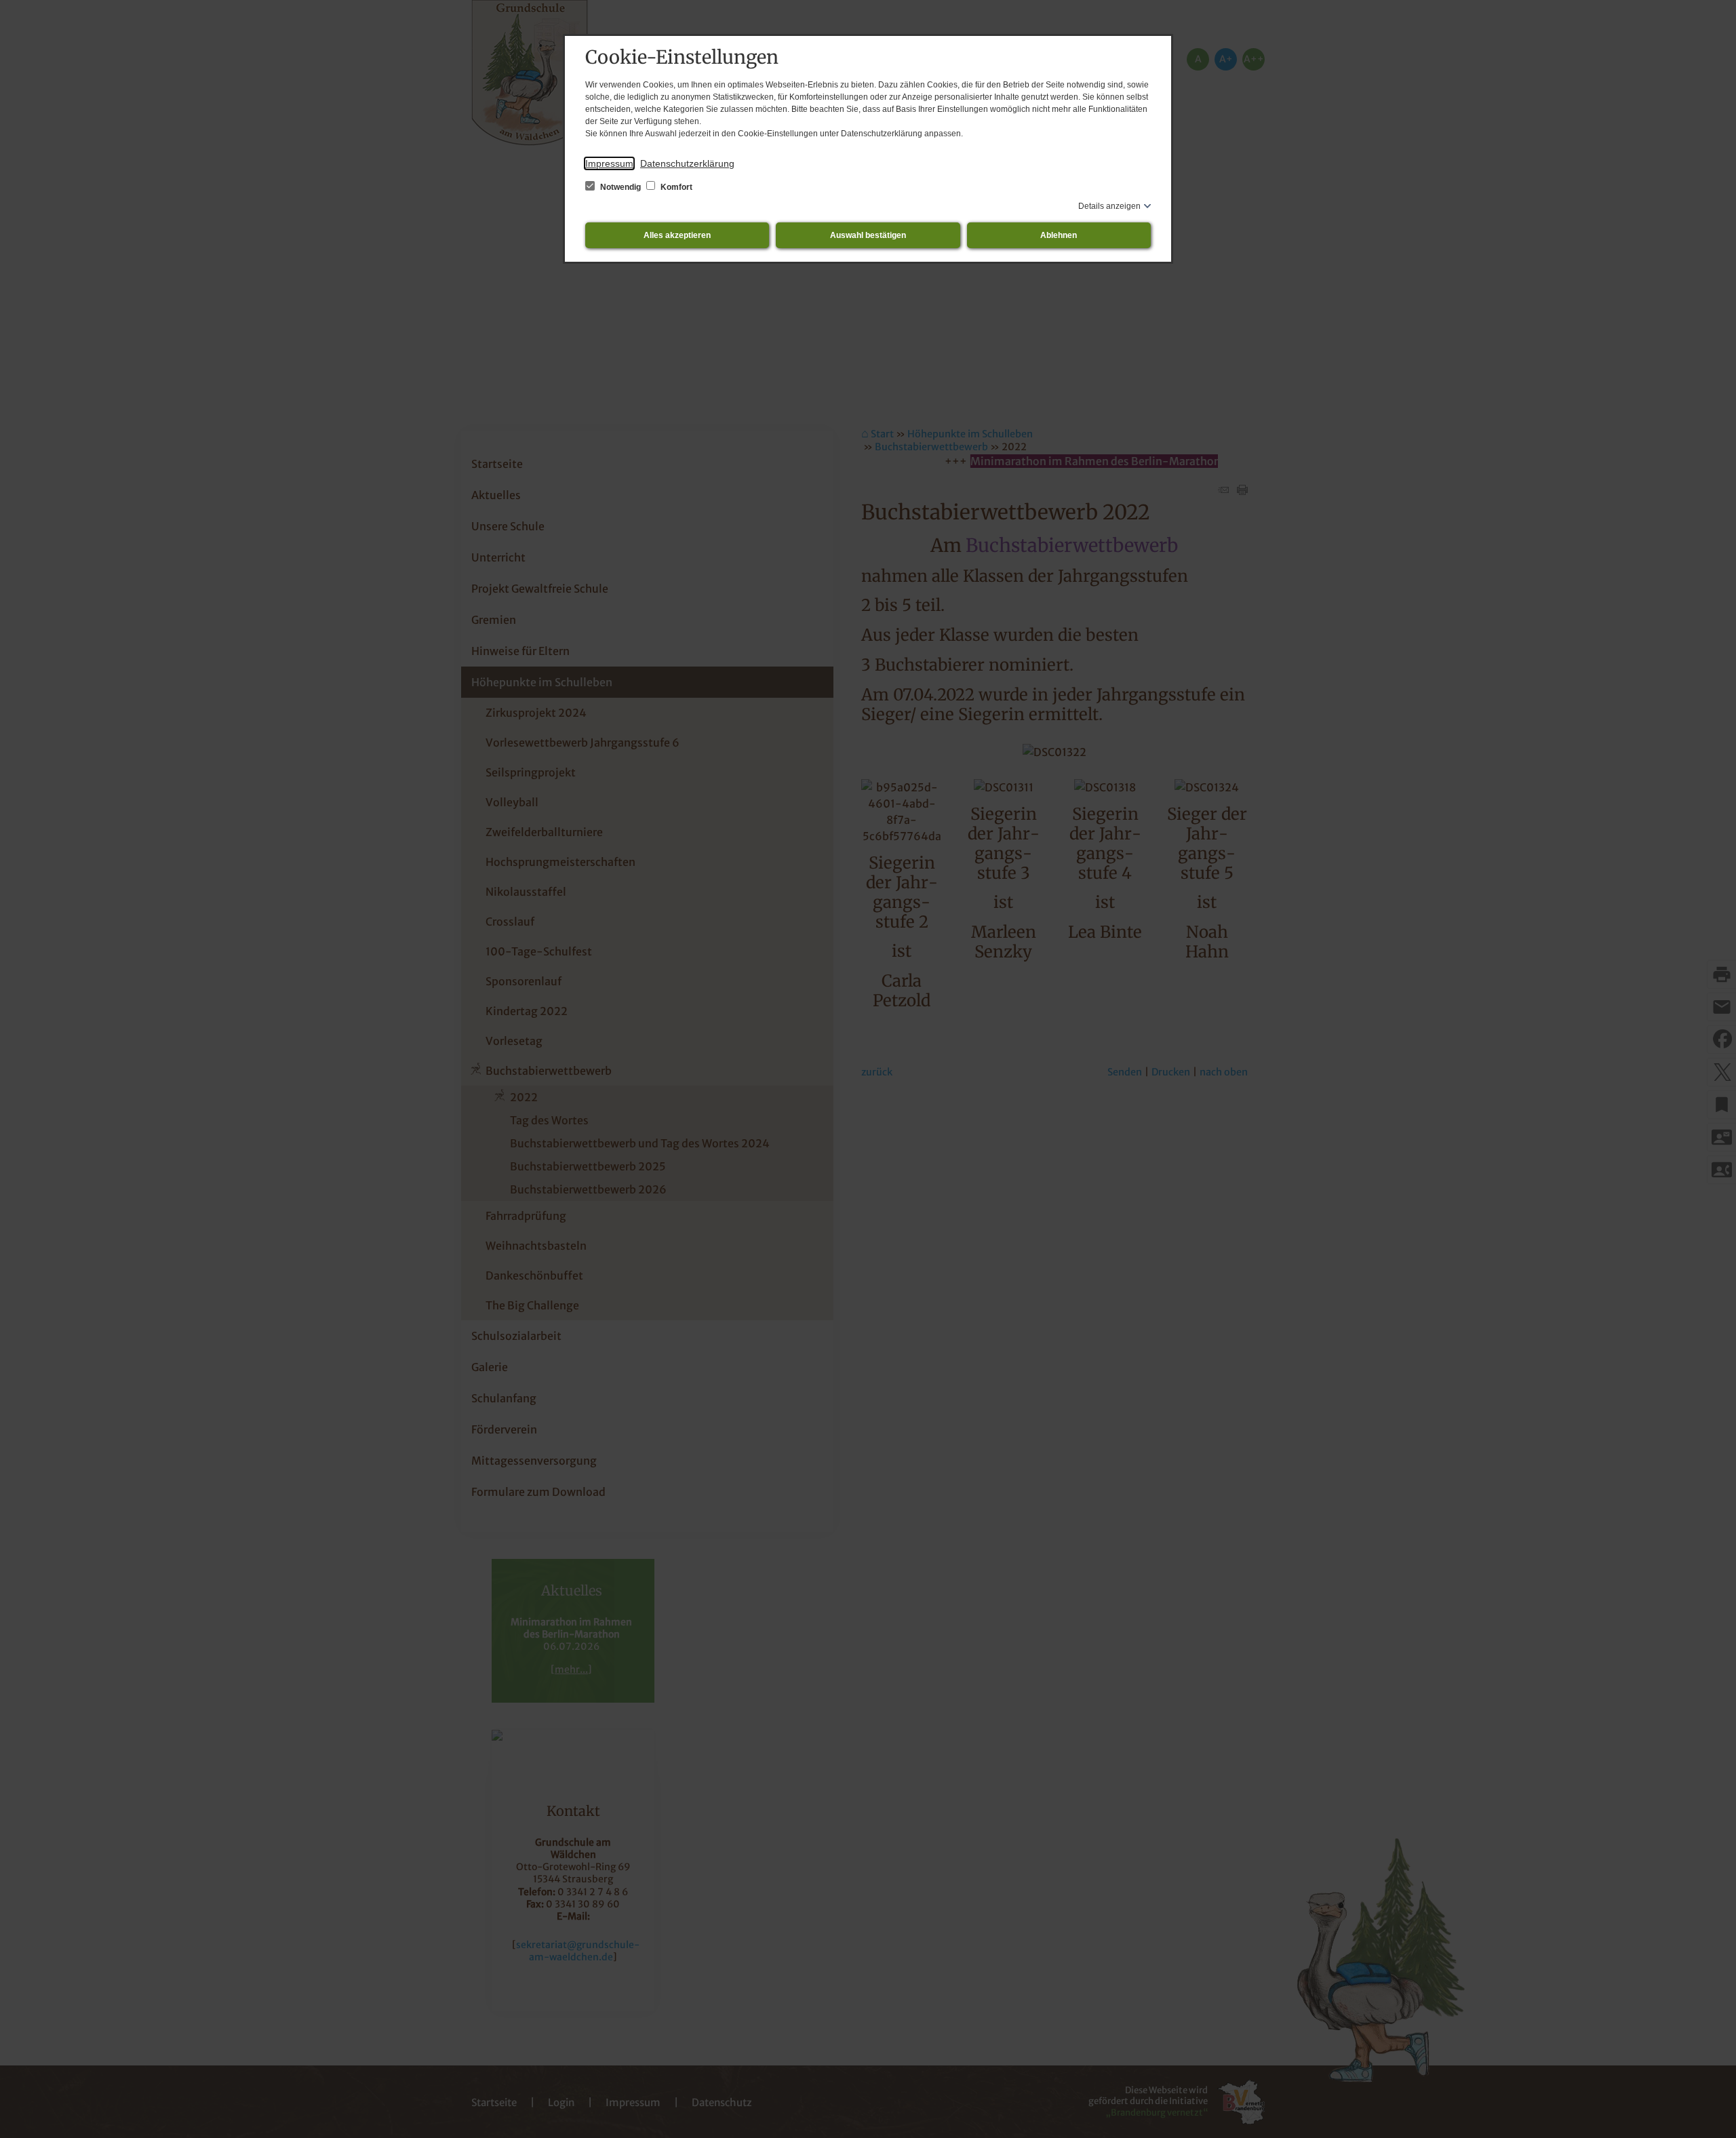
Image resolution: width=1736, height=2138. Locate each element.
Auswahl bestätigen (868, 235)
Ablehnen (1059, 235)
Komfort (675, 187)
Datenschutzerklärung (687, 163)
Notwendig (620, 187)
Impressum (609, 163)
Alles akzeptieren (677, 235)
